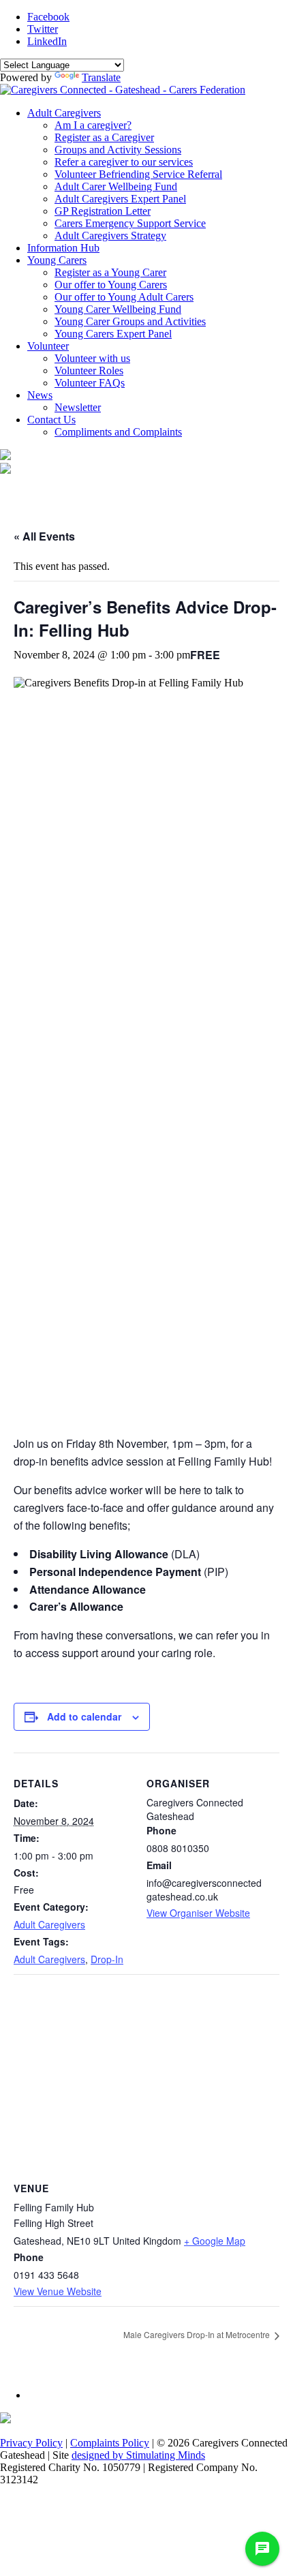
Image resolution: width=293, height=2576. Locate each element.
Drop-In (107, 1959)
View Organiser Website (198, 1913)
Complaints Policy (110, 2443)
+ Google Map (215, 2241)
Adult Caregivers (49, 1924)
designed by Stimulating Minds (138, 2455)
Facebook (48, 17)
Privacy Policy (31, 2443)
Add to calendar (84, 1716)
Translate (101, 77)
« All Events (44, 536)
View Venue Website (58, 2291)
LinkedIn (47, 41)
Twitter (43, 29)
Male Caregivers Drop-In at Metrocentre (198, 2334)
